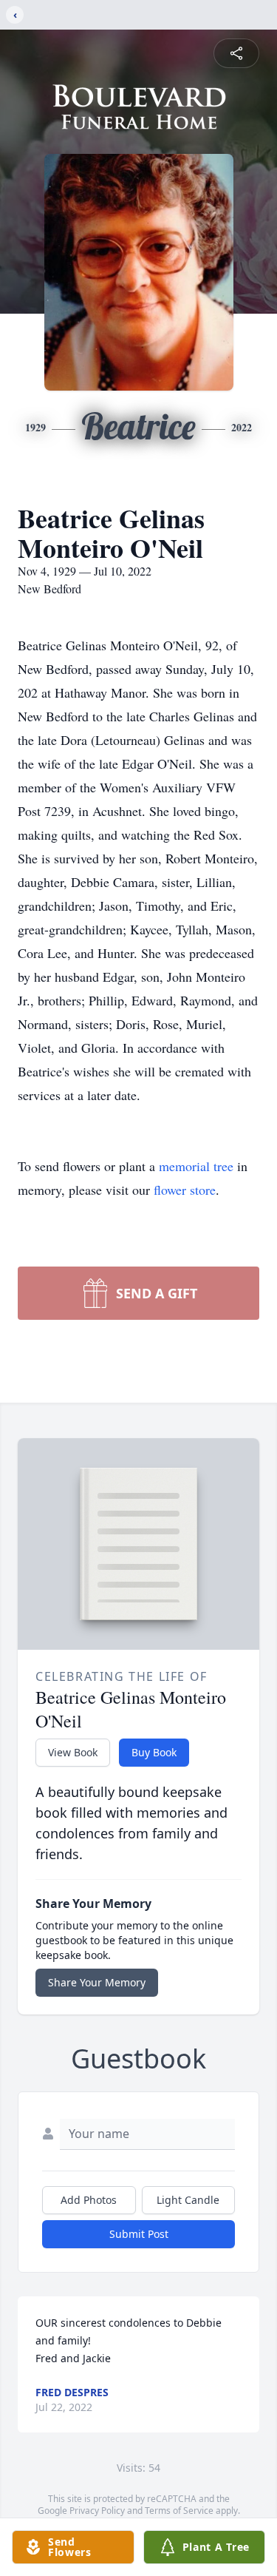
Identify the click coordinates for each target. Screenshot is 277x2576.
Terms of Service (179, 2511)
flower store (185, 1190)
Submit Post (139, 2234)
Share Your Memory (97, 1982)
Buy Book (154, 1752)
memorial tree (196, 1166)
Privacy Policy (97, 2511)
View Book (73, 1752)
